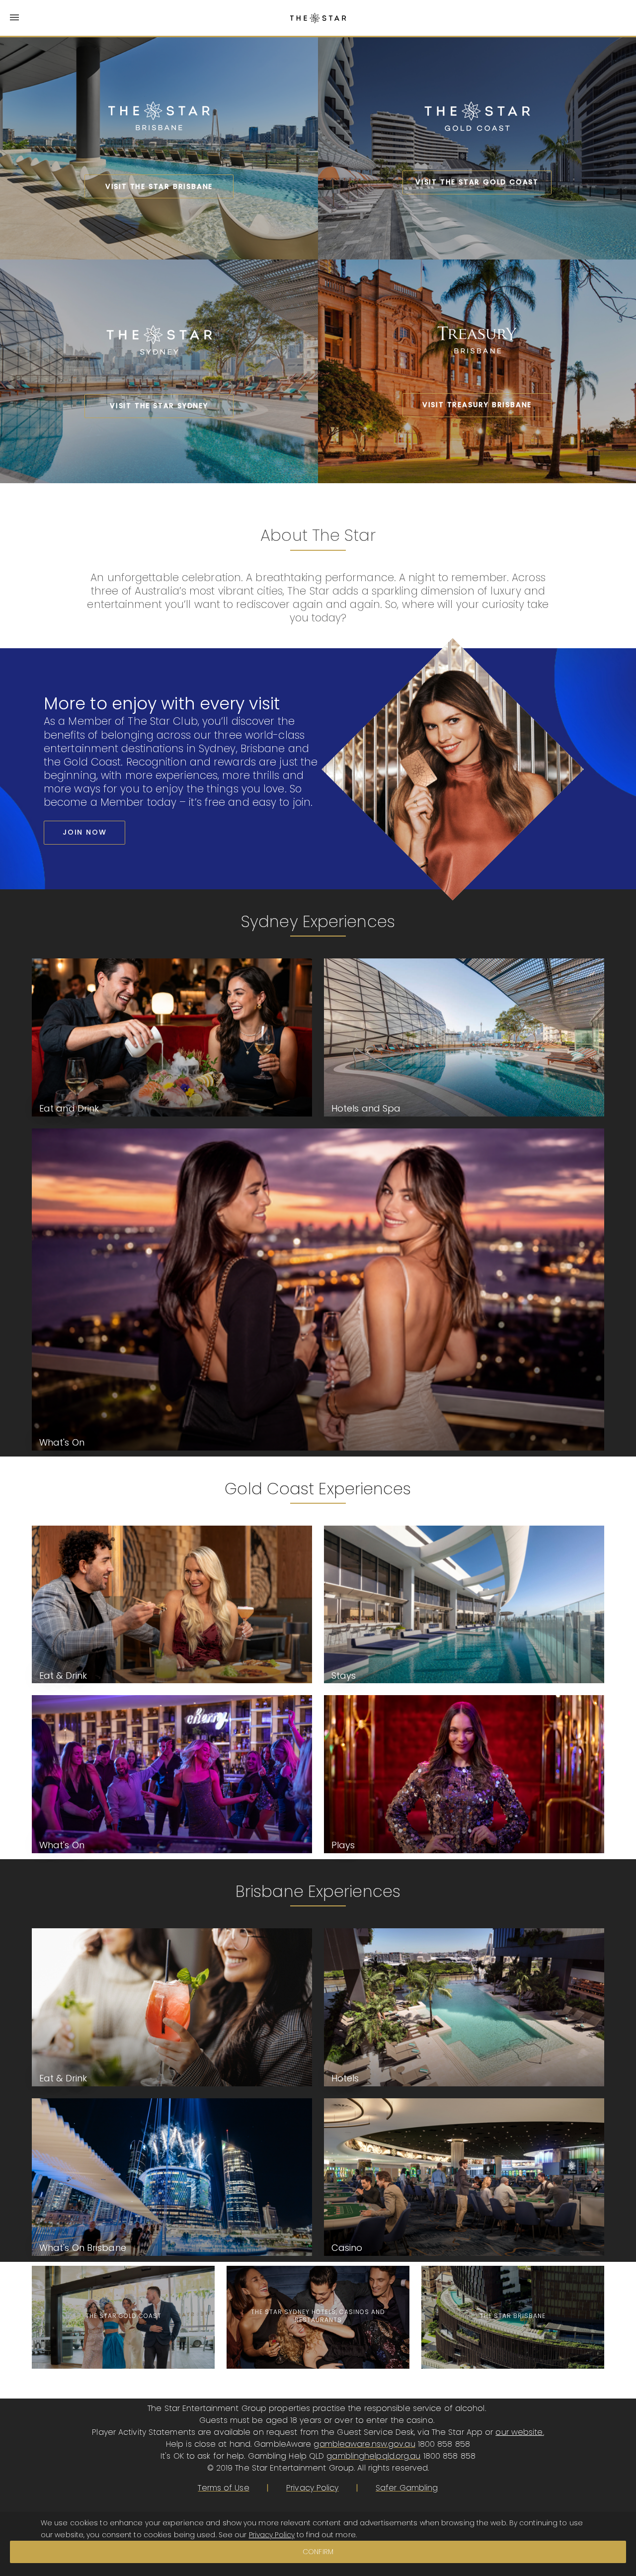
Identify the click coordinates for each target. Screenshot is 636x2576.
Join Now (84, 832)
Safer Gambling (407, 2488)
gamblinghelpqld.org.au (373, 2456)
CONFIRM (318, 2552)
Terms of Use (223, 2488)
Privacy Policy (312, 2488)
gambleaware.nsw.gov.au (364, 2444)
